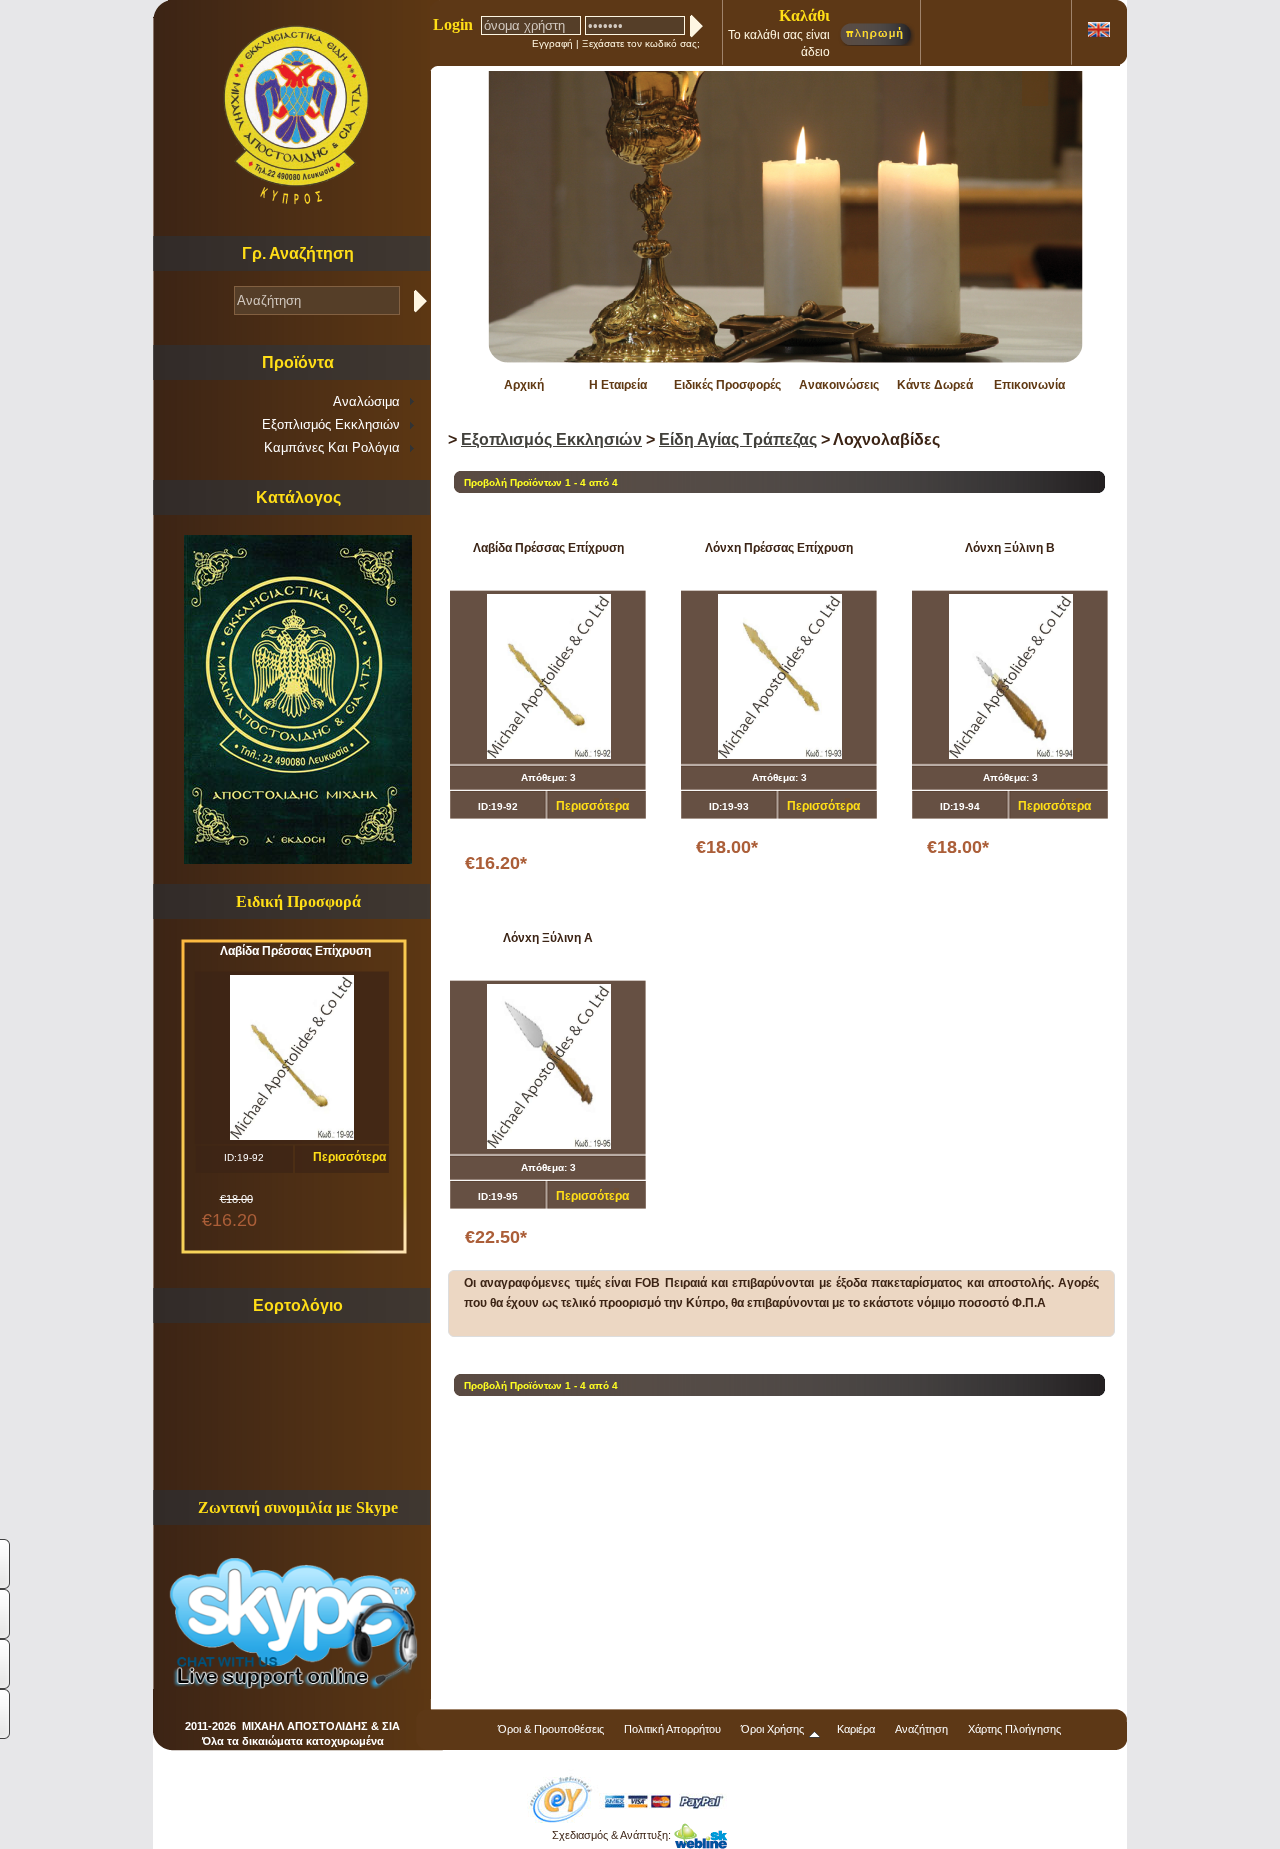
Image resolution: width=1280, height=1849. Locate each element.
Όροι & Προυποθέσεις (551, 1729)
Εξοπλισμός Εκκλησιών (331, 424)
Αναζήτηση (921, 1729)
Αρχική (524, 385)
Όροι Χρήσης (772, 1729)
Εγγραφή (552, 43)
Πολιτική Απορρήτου (672, 1729)
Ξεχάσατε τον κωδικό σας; (641, 43)
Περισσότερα (349, 1157)
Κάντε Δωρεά (935, 385)
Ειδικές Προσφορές (727, 385)
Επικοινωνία (1029, 385)
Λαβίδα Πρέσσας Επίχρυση (295, 951)
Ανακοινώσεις (839, 385)
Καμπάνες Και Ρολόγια (332, 447)
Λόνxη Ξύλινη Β (1010, 548)
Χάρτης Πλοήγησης (1014, 1729)
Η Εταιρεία (618, 385)
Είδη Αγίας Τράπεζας (738, 439)
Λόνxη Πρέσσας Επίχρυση (779, 548)
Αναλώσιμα (366, 401)
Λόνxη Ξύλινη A (548, 938)
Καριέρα (856, 1729)
